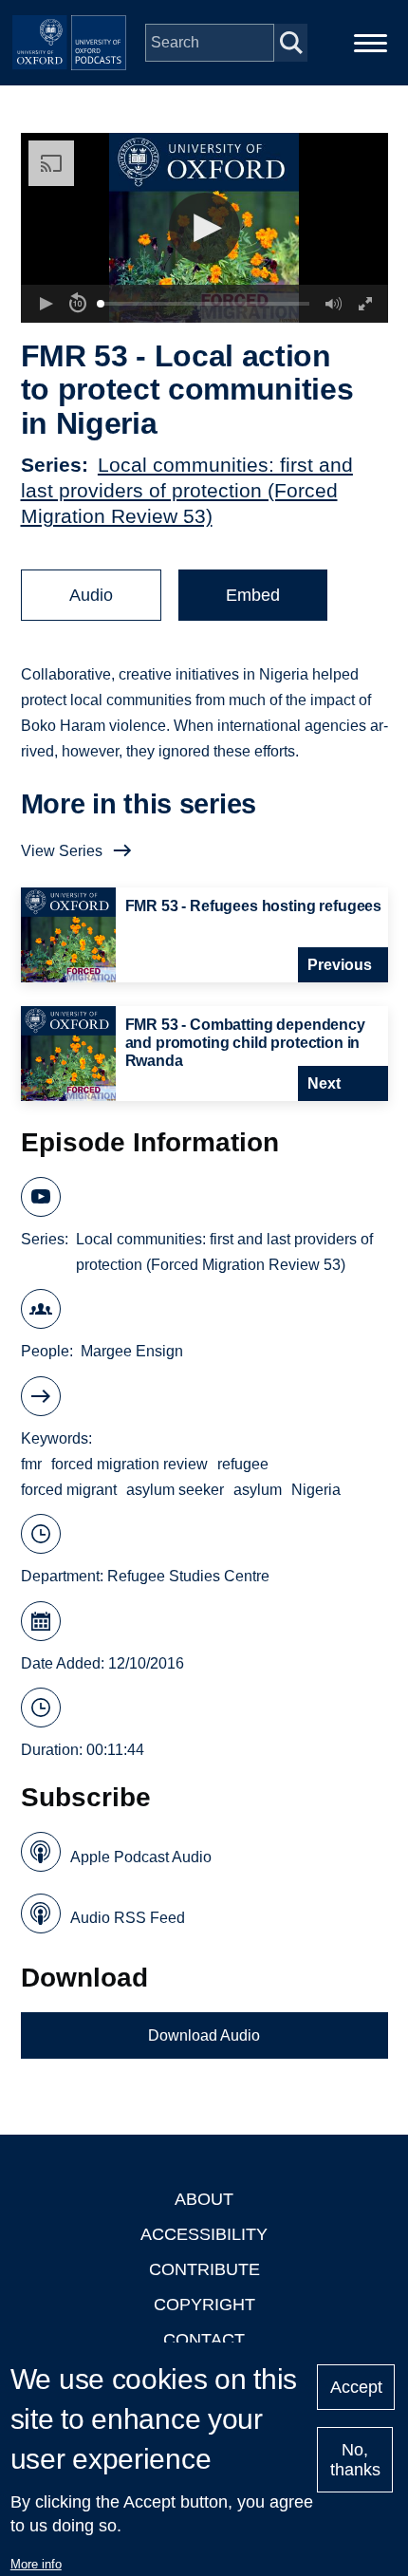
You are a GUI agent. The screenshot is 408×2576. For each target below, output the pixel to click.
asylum (258, 1490)
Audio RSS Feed (128, 1918)
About (204, 2199)
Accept (356, 2387)
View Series (62, 851)
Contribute (204, 2269)
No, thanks (355, 2460)
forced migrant (69, 1490)
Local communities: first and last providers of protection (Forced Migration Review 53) (187, 490)
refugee (243, 1464)
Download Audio (204, 2035)
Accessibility (204, 2234)
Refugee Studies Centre (188, 1576)
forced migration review (130, 1464)
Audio (91, 595)
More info (36, 2564)
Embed (253, 595)
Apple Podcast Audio (141, 1857)
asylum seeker (175, 1490)
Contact (204, 2340)
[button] (204, 228)
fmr (31, 1464)
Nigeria (316, 1490)
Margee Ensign (132, 1351)
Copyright (204, 2305)
